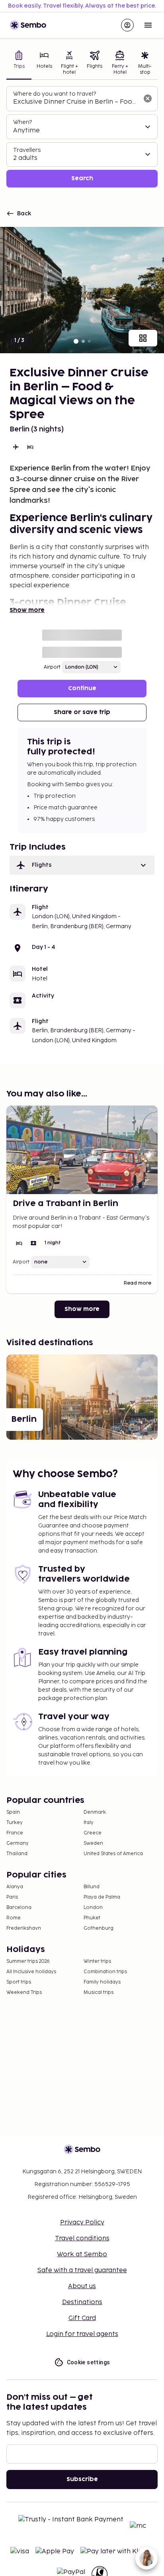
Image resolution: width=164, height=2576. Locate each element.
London (93, 1908)
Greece (93, 1833)
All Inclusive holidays (31, 1972)
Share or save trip (82, 712)
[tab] (19, 64)
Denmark (95, 1812)
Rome (14, 1918)
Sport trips (19, 1982)
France (15, 1833)
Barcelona (19, 1908)
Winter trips (97, 1961)
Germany (18, 1843)
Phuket (92, 1918)
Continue (82, 688)
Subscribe (82, 2479)
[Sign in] (127, 25)
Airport (52, 667)
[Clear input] (148, 98)
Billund (92, 1887)
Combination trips (105, 1972)
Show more (27, 610)
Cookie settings (89, 2362)
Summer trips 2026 (28, 1961)
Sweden (93, 1843)
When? (22, 122)
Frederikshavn (24, 1928)
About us (82, 2286)
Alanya (15, 1887)
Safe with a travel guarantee (82, 2270)
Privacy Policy (82, 2223)
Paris (12, 1897)
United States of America (113, 1854)
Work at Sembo (82, 2254)
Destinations (82, 2302)
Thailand (17, 1854)
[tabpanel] (82, 137)
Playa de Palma (102, 1897)
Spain (13, 1812)
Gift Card (82, 2318)
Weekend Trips (24, 1993)
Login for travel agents (82, 2334)
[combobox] (76, 102)
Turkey (15, 1823)
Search (82, 178)
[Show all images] (143, 338)
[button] (82, 865)
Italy (89, 1823)
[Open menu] (148, 25)
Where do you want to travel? (55, 94)
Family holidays (102, 1982)
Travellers (27, 150)
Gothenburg (99, 1928)
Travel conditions (82, 2239)
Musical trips (99, 1993)
